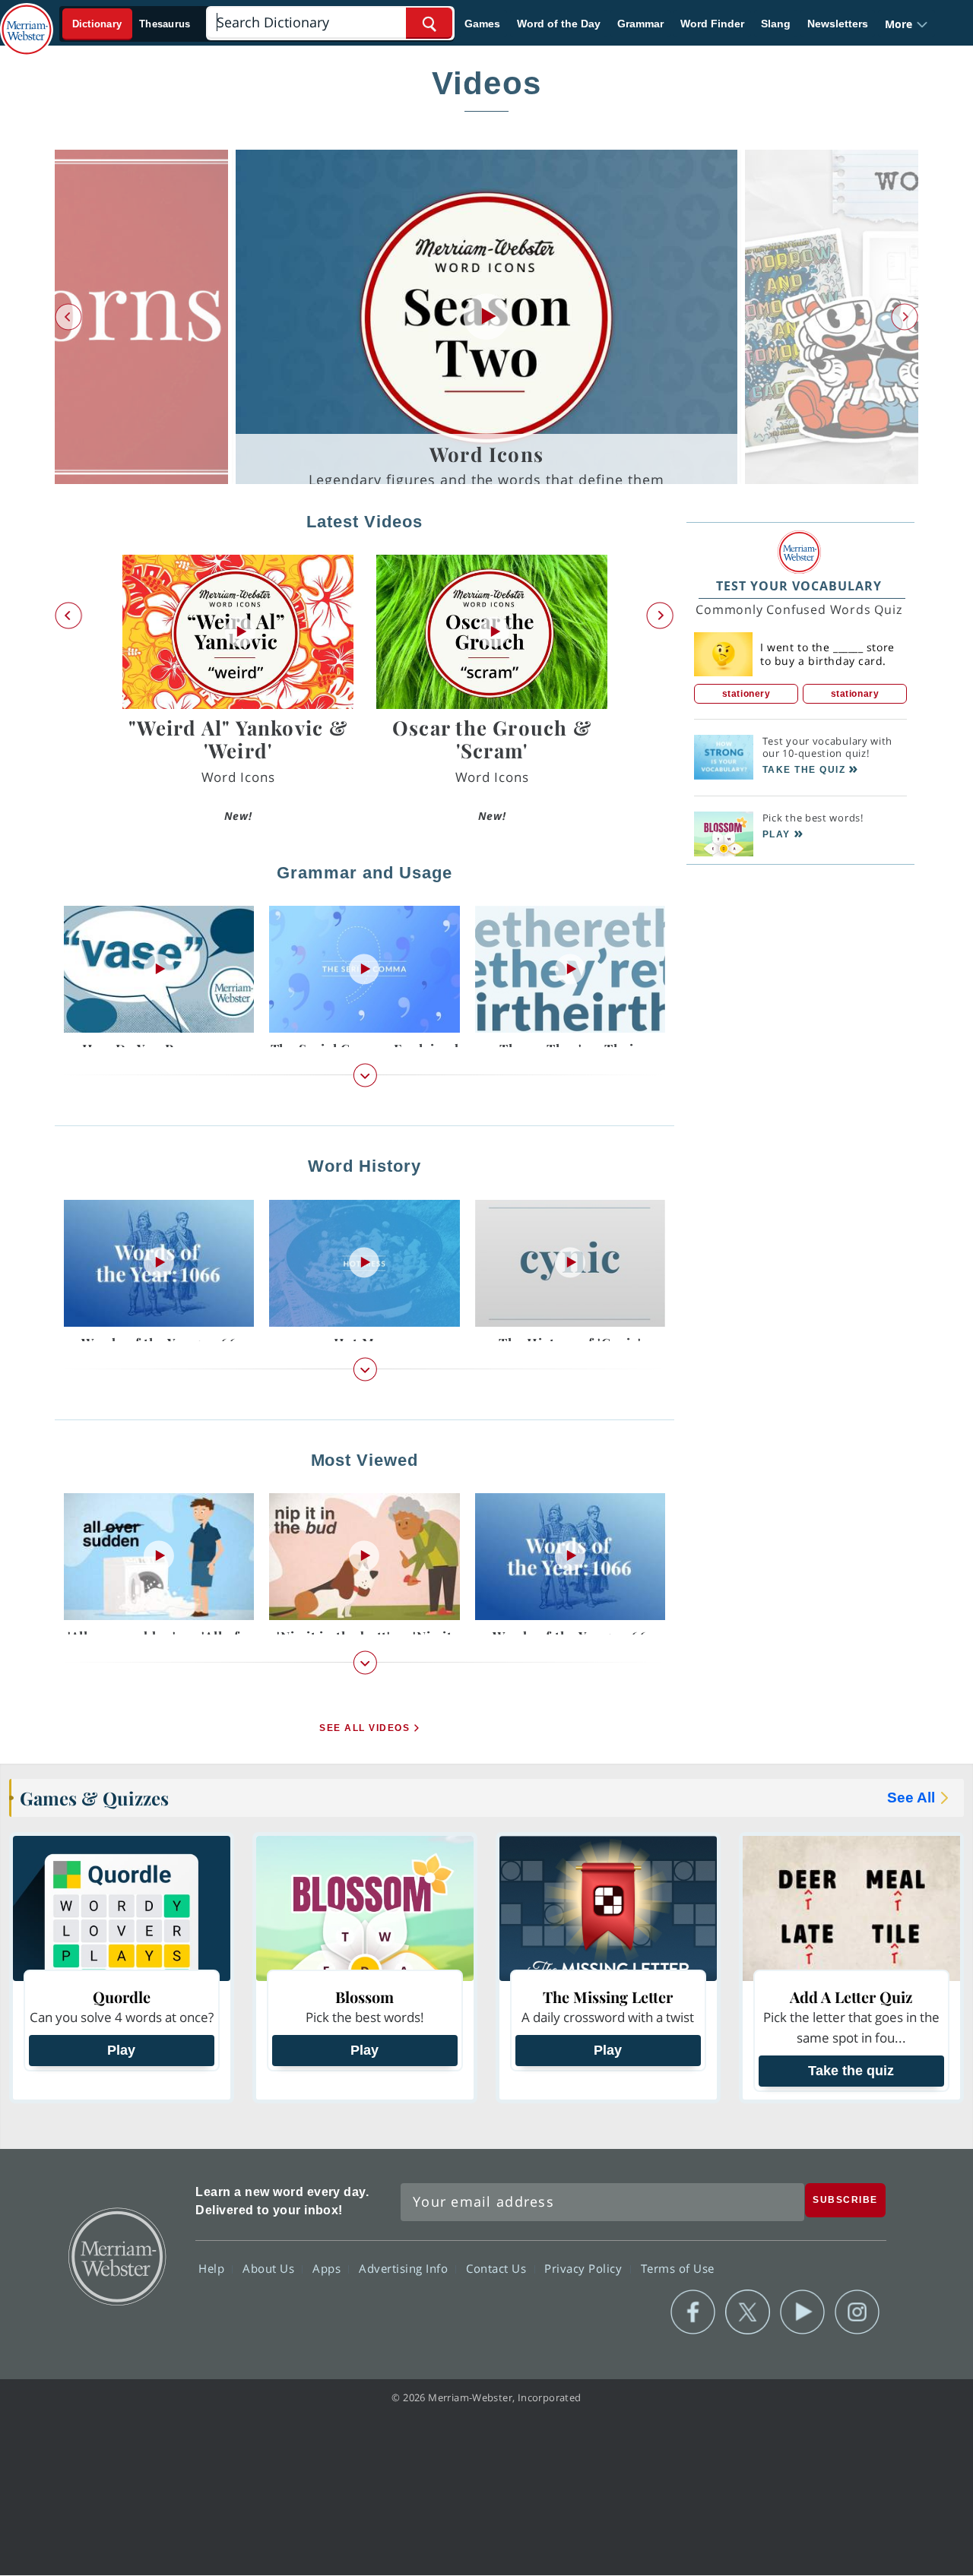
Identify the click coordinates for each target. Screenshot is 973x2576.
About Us (270, 2268)
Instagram (857, 2312)
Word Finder (712, 24)
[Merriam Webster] (799, 552)
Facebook (693, 2312)
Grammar (640, 24)
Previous (68, 317)
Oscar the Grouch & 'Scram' (492, 739)
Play (121, 2050)
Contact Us (498, 2268)
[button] (906, 24)
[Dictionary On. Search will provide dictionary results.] (132, 24)
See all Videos (364, 1729)
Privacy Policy (585, 2268)
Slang (776, 24)
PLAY (776, 834)
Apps (328, 2268)
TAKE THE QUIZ (804, 770)
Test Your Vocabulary (799, 586)
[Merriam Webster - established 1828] (27, 18)
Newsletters (838, 24)
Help (213, 2268)
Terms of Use (678, 2268)
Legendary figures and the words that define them (486, 479)
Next (905, 317)
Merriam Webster (116, 2255)
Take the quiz (851, 2071)
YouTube (802, 2312)
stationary (855, 694)
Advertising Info (405, 2268)
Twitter (748, 2312)
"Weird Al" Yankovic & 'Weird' (238, 739)
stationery (746, 694)
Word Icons (486, 454)
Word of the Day (559, 24)
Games (482, 24)
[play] (486, 317)
